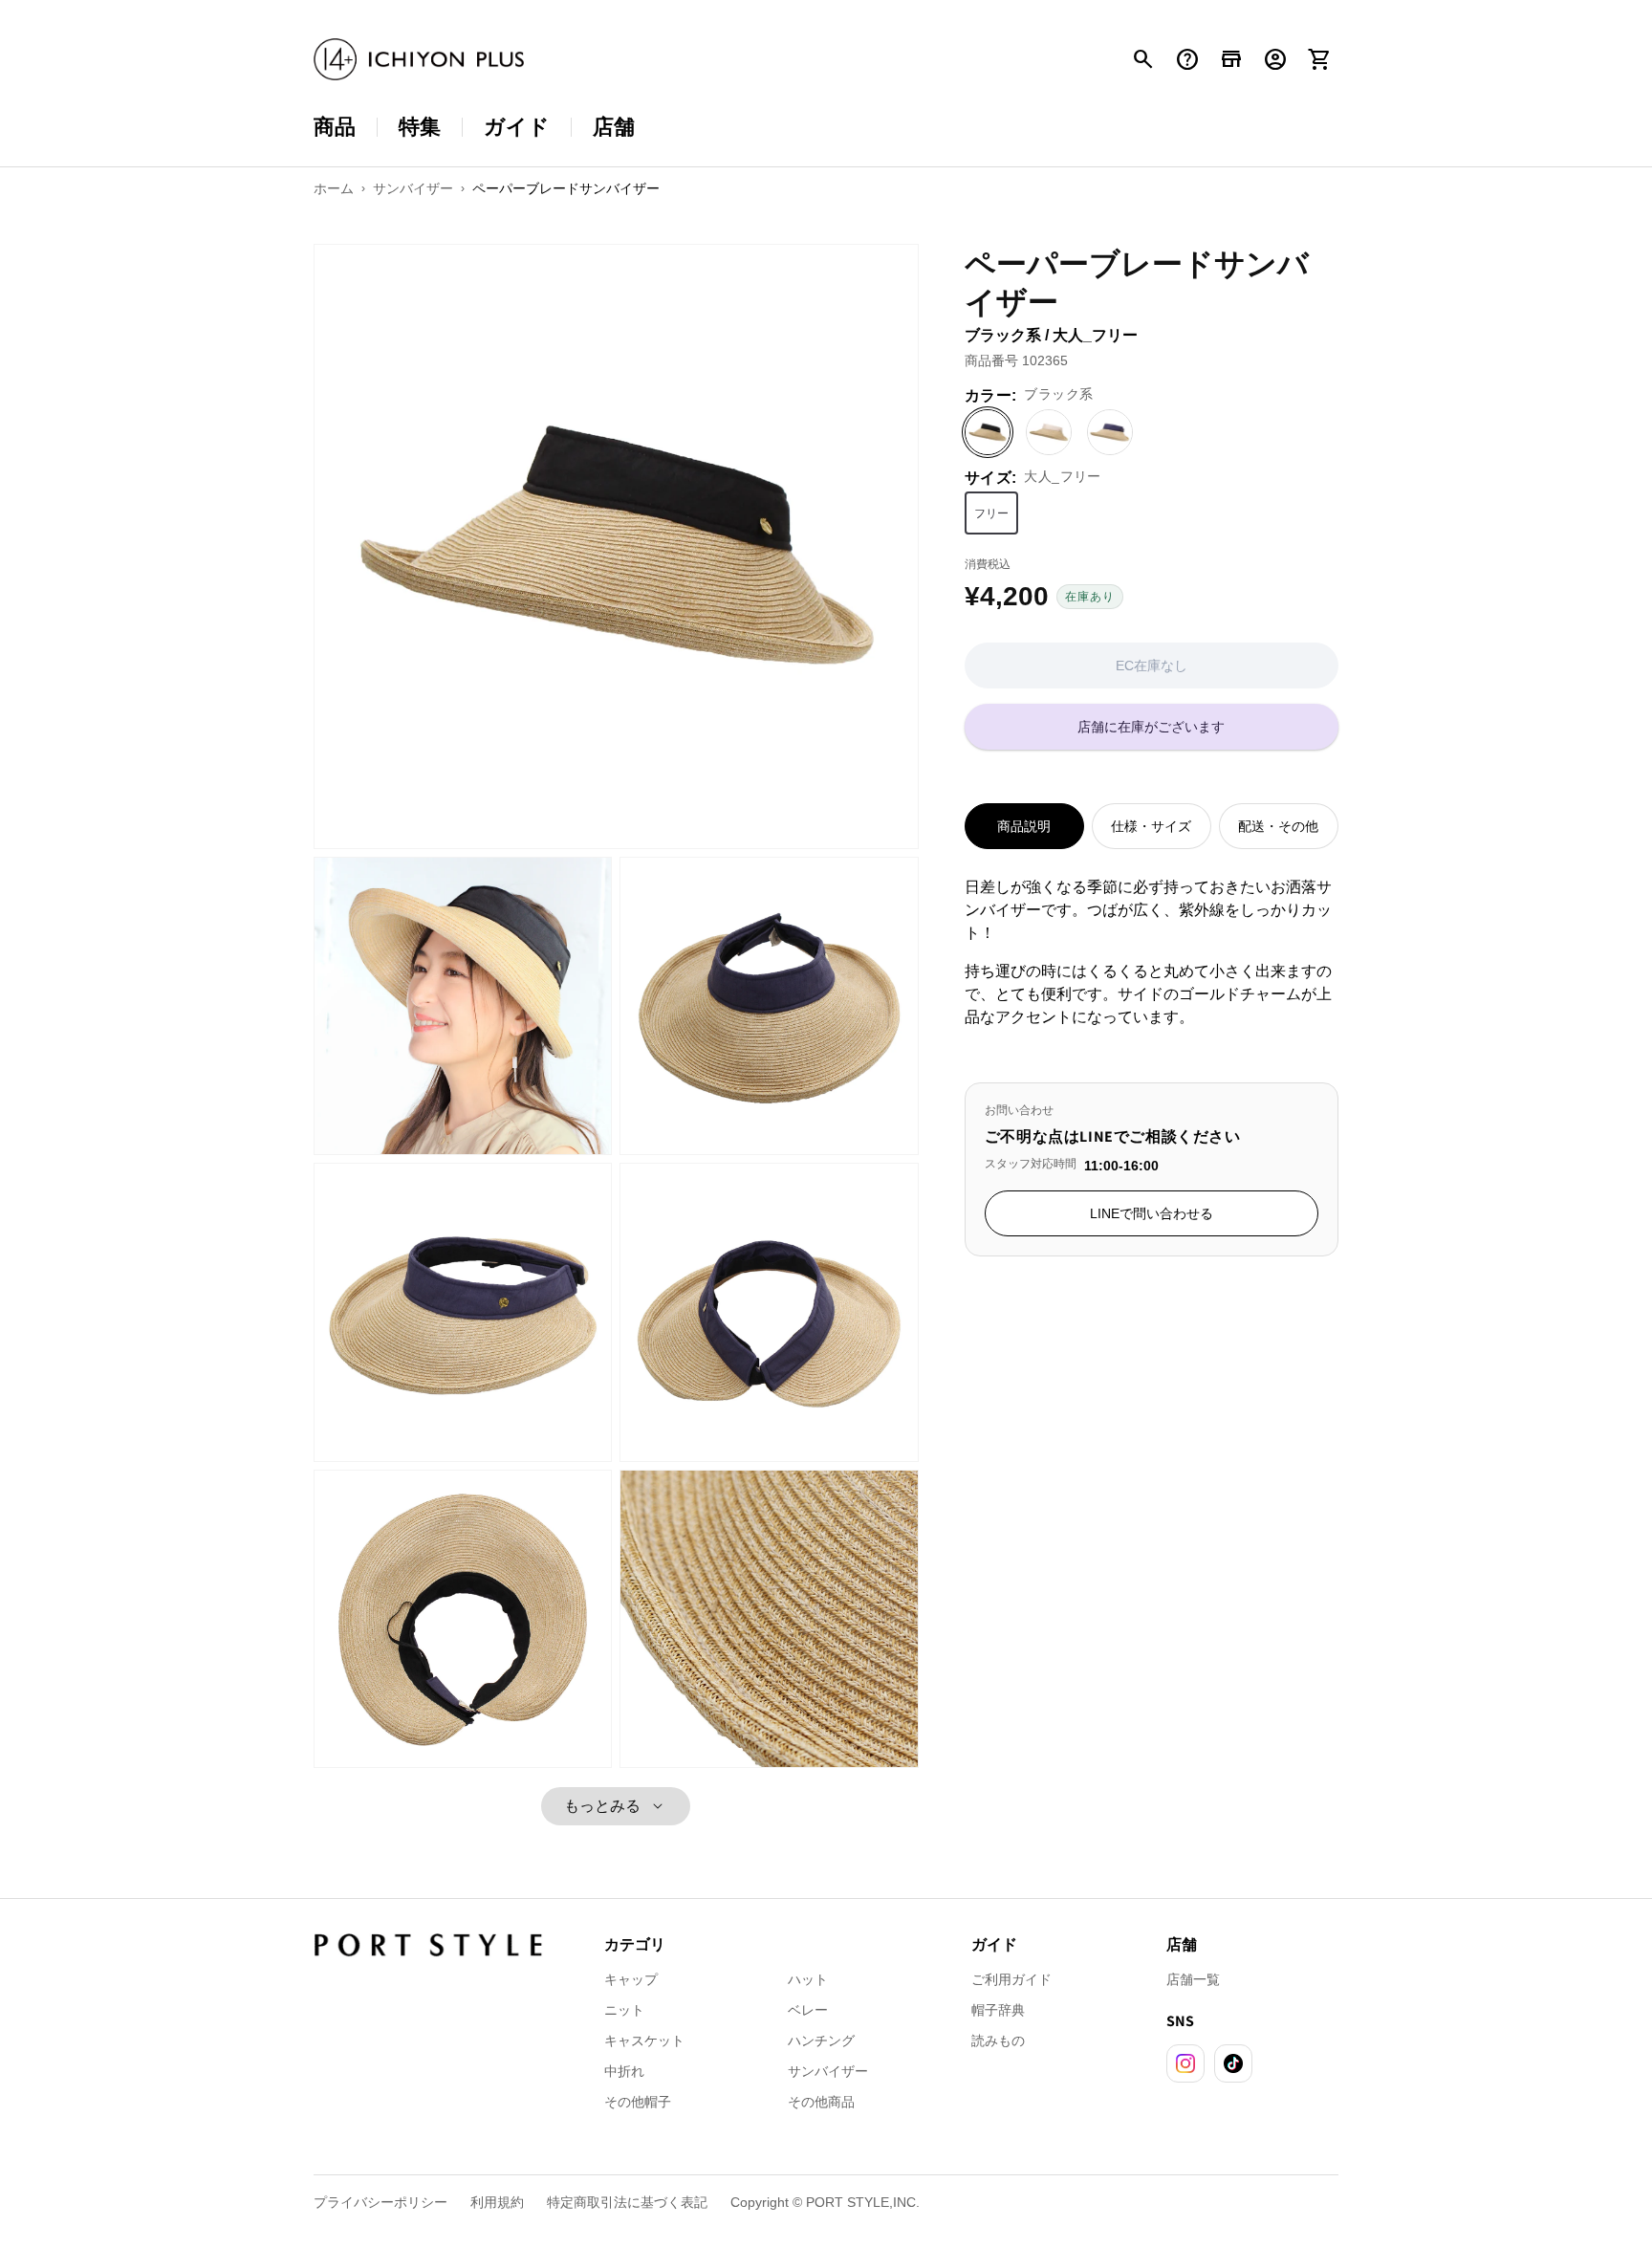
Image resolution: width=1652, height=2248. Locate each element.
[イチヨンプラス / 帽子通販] (419, 60)
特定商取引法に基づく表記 (627, 2202)
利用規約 (497, 2202)
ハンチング (821, 2041)
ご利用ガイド (1011, 1979)
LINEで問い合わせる (1152, 1213)
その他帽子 (638, 2102)
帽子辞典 (998, 2010)
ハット (808, 1979)
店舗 (614, 127)
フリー (991, 513)
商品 (335, 127)
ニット (624, 2010)
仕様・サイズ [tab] (1151, 826)
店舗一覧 (1193, 1979)
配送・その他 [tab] (1278, 826)
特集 (420, 127)
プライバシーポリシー (380, 2202)
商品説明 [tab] (1024, 826)
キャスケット (644, 2041)
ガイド (517, 127)
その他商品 (821, 2102)
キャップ (631, 1979)
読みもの (998, 2041)
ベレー (808, 2010)
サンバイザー (828, 2071)
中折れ (624, 2071)
